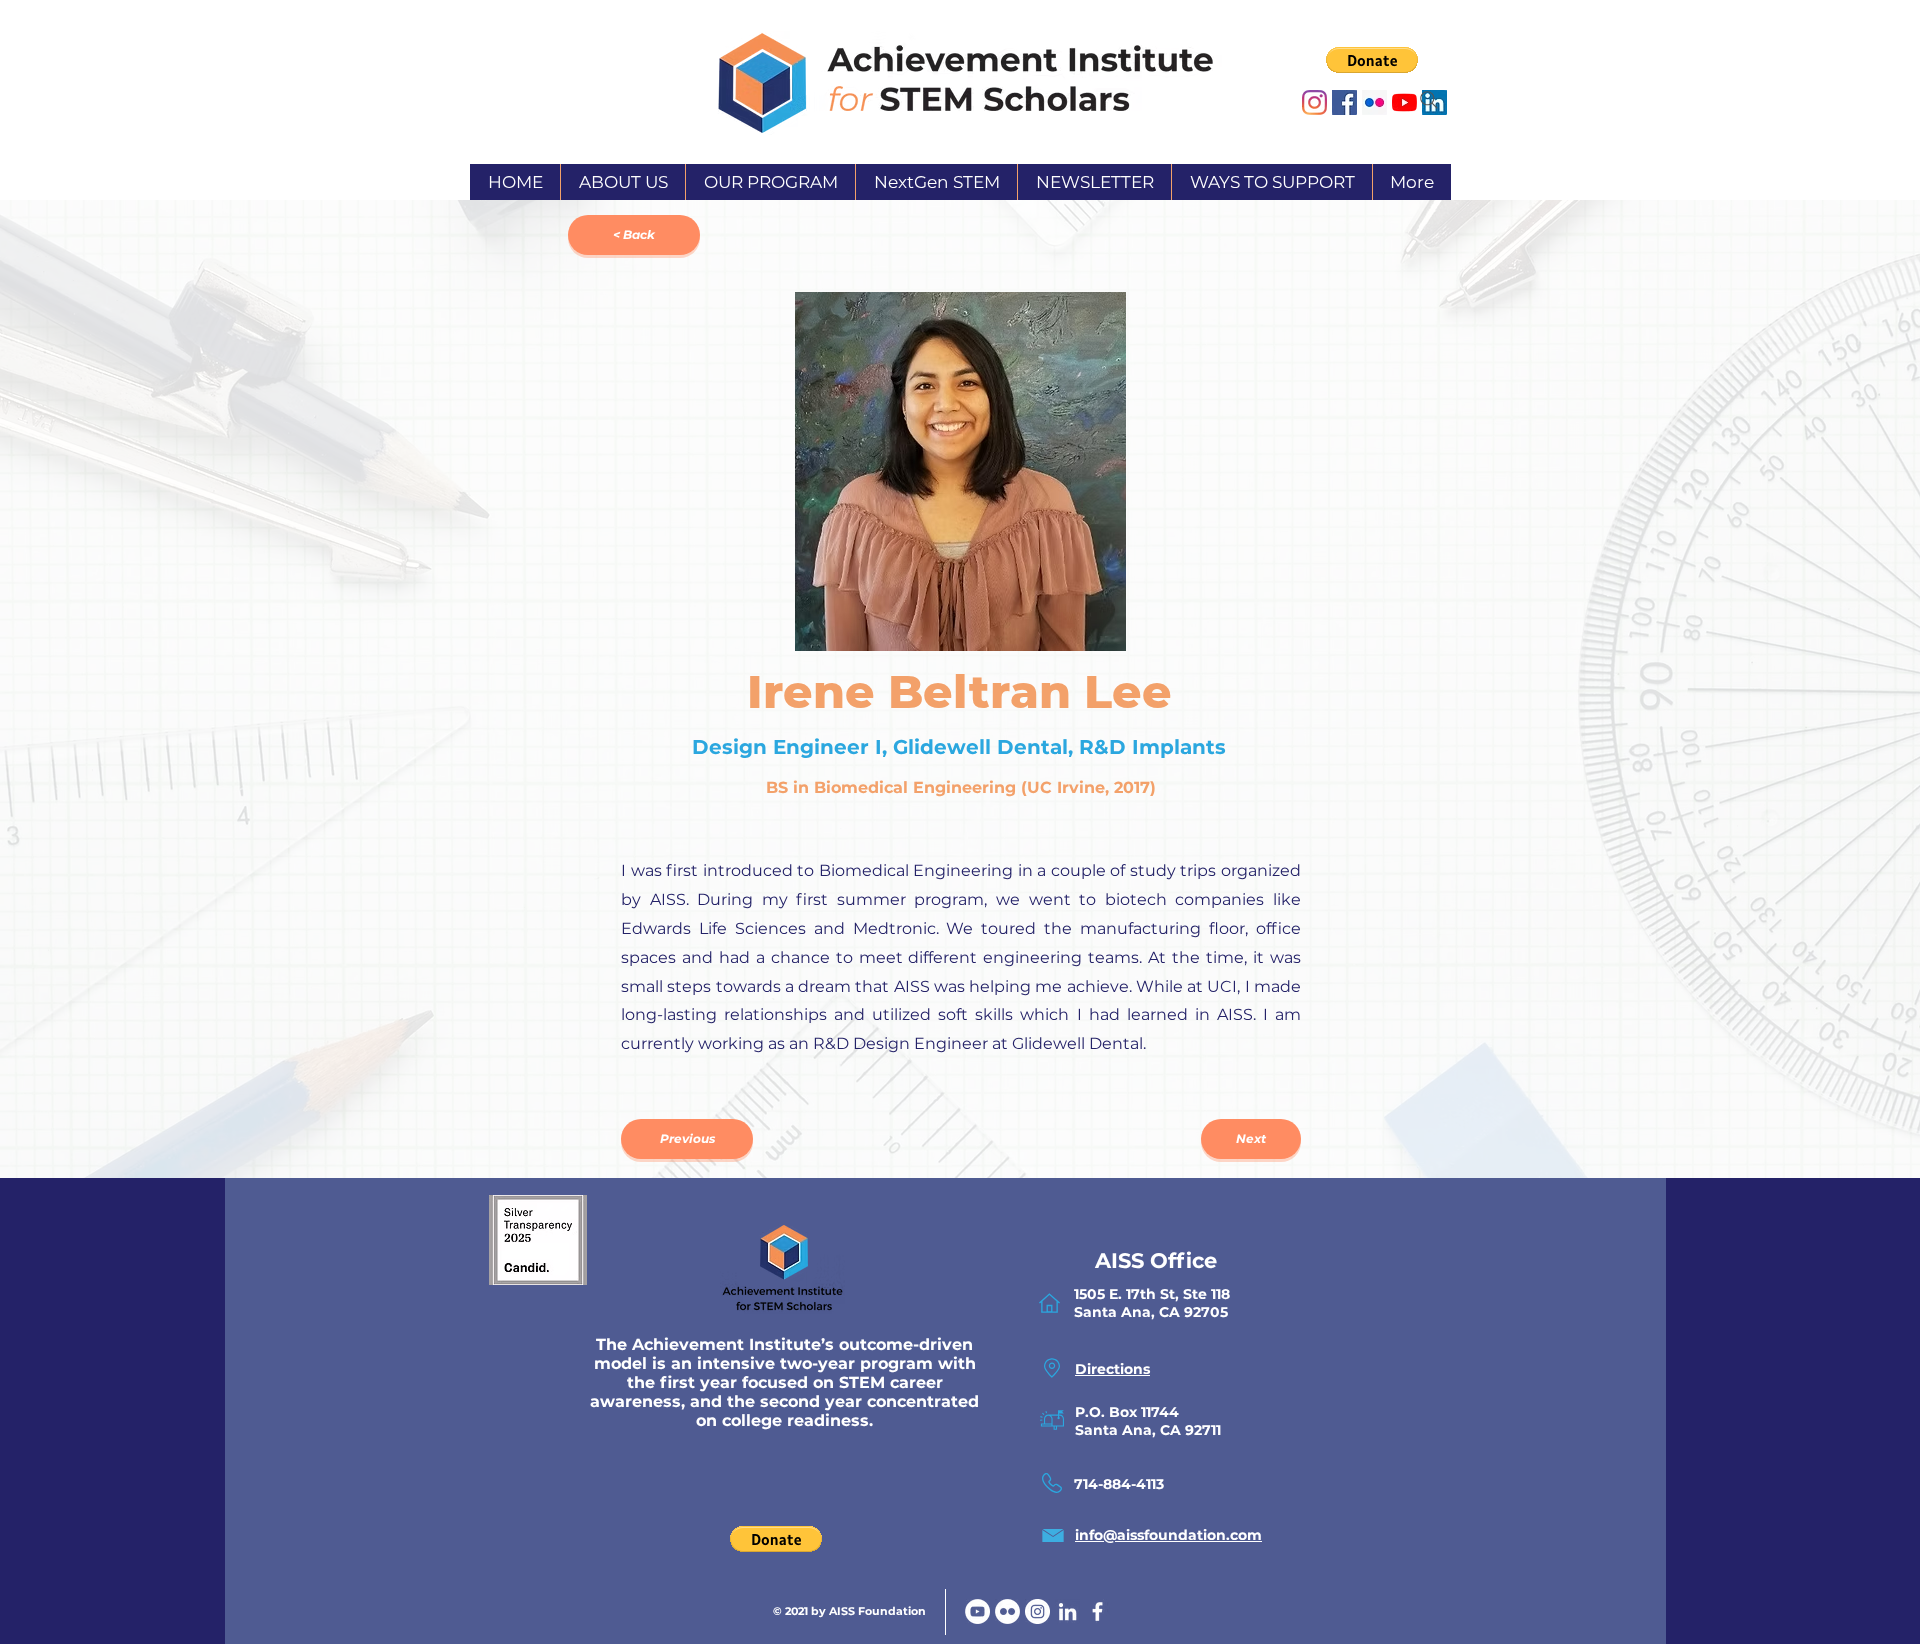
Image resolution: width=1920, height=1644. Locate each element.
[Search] (1429, 100)
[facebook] (1097, 1611)
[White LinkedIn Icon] (1067, 1611)
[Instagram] (1314, 102)
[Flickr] (1007, 1611)
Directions (1112, 1369)
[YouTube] (977, 1611)
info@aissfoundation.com (1168, 1535)
